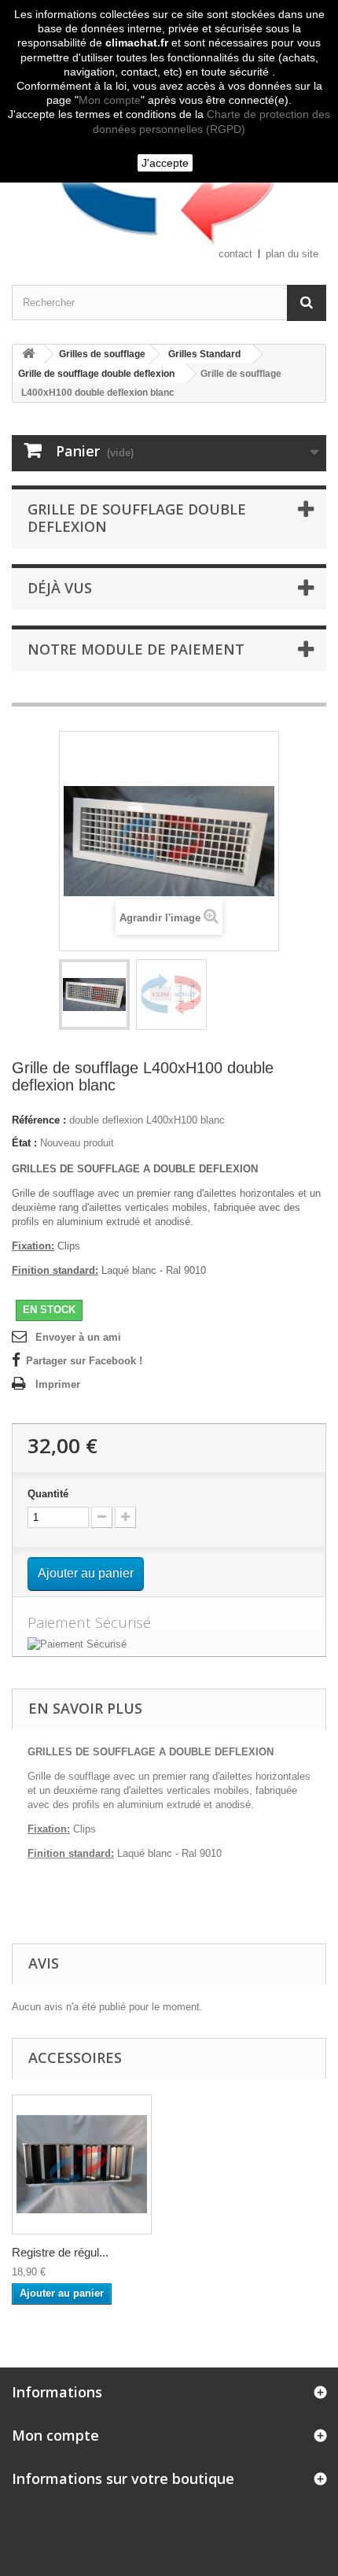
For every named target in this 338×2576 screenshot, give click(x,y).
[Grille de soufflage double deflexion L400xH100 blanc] (94, 995)
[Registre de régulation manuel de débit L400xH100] (82, 2165)
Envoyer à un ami (78, 1337)
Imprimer (58, 1384)
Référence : (39, 1120)
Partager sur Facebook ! (84, 1361)
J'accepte (165, 163)
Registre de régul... (60, 2252)
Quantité (48, 1494)
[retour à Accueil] (28, 354)
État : (24, 1143)
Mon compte (110, 100)
